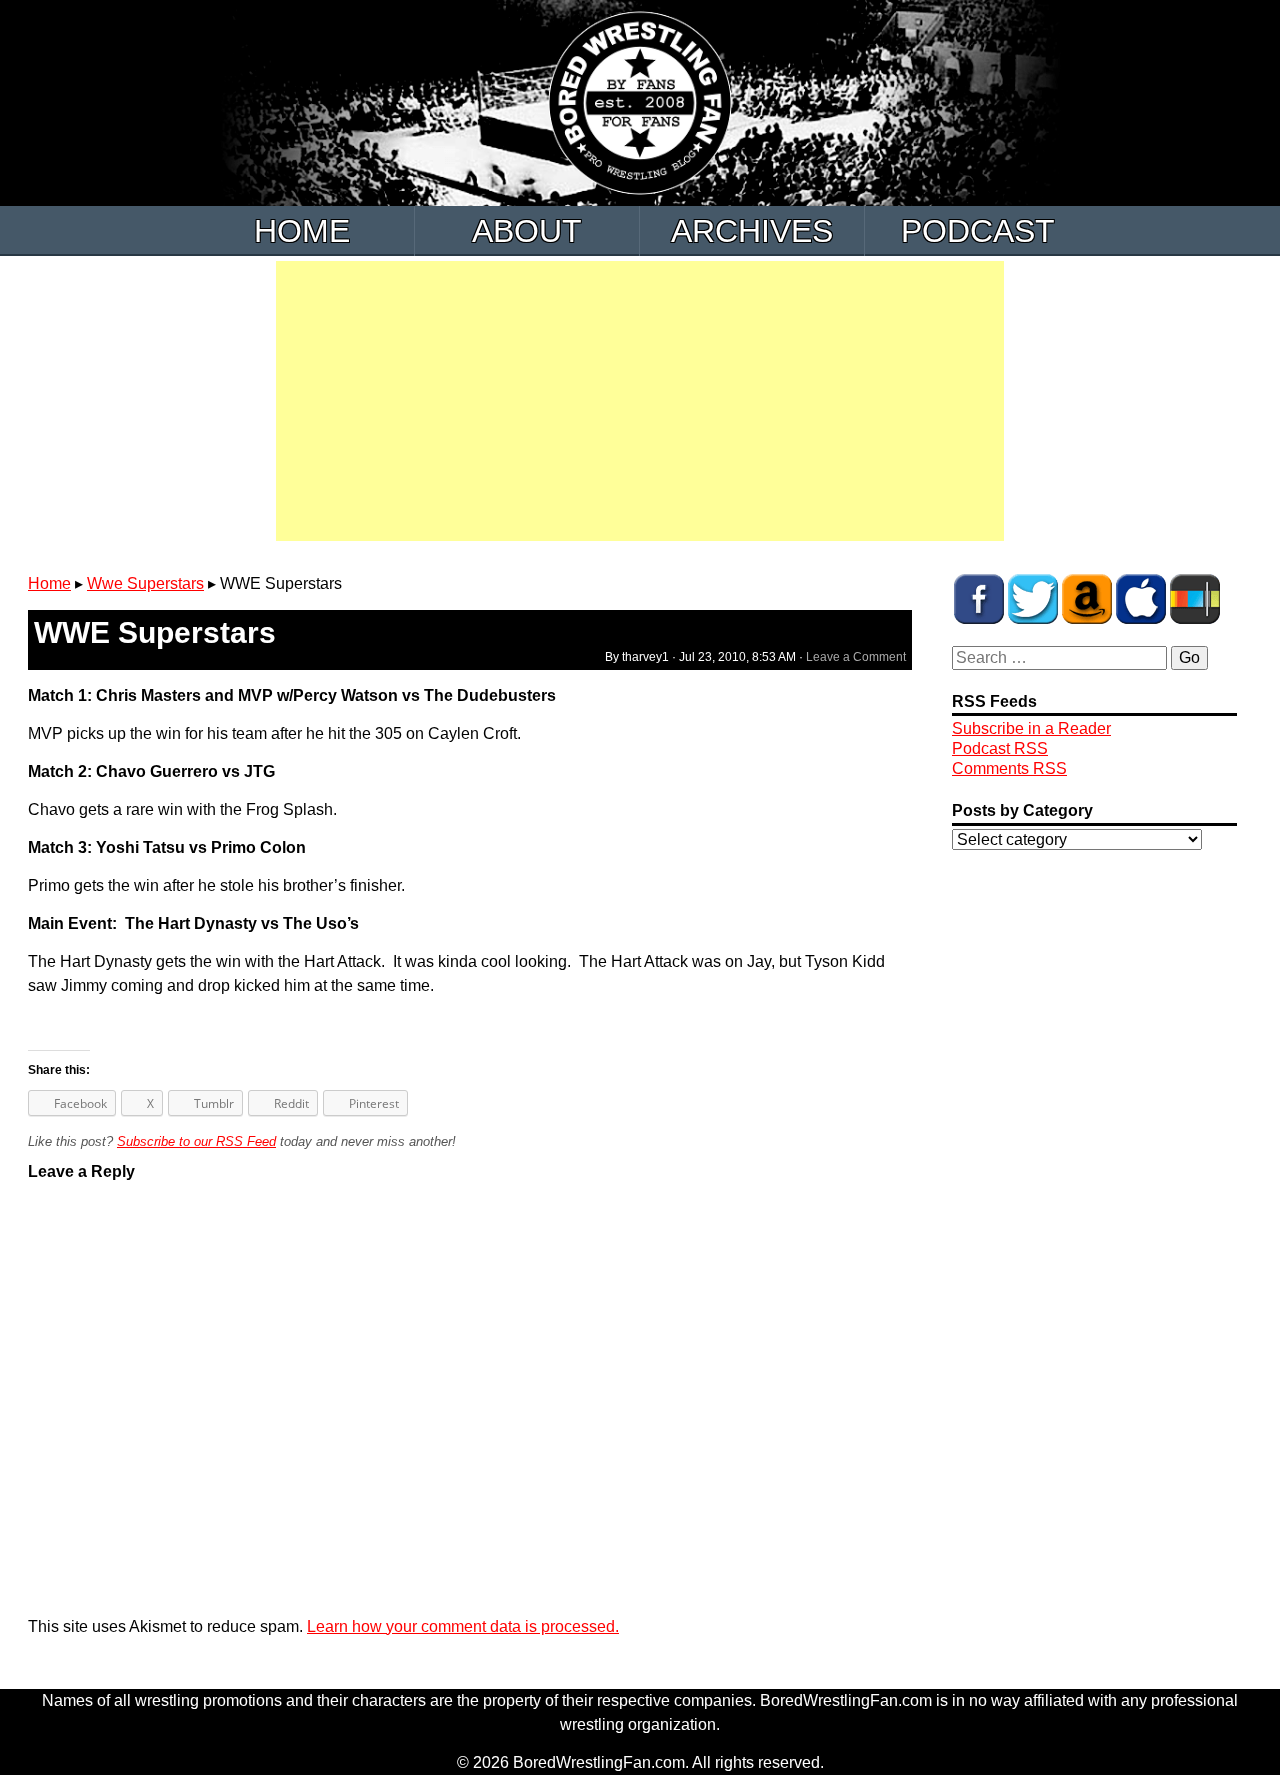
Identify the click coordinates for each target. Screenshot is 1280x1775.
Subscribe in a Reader (1031, 728)
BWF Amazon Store (1087, 599)
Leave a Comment (856, 657)
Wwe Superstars (145, 583)
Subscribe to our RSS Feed (196, 1141)
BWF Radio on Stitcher (1195, 599)
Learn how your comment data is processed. (463, 1626)
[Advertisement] (640, 401)
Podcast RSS (1000, 748)
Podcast (978, 231)
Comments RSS (1009, 768)
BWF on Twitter (1033, 599)
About (527, 231)
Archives (752, 231)
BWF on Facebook (979, 599)
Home (302, 231)
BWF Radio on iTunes (1141, 599)
